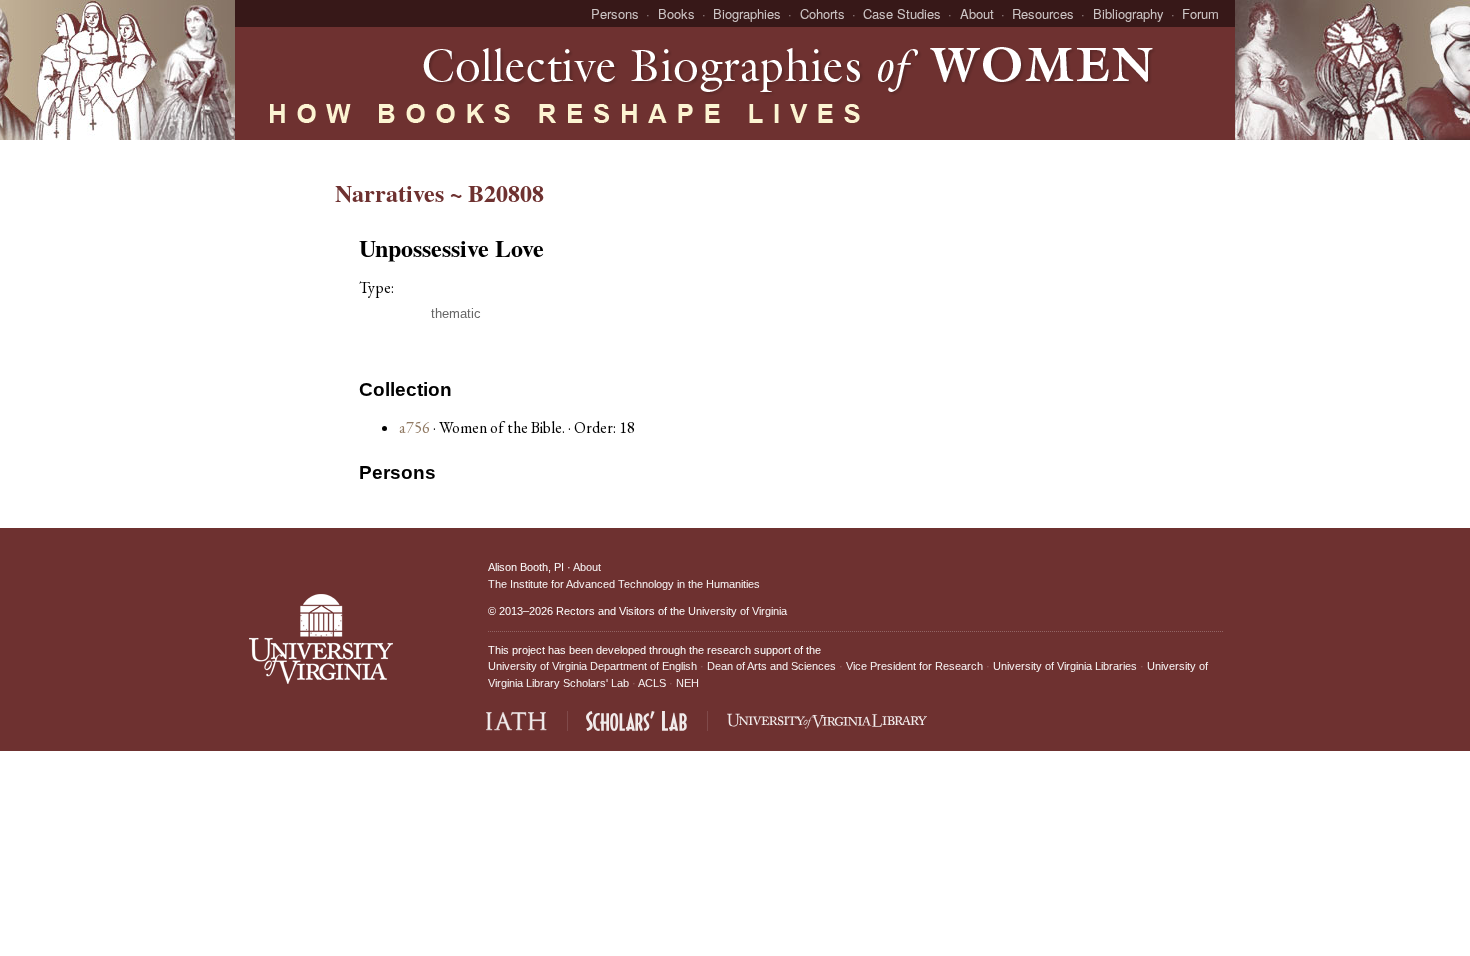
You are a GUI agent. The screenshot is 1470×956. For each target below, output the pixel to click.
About (977, 13)
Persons (615, 13)
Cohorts (822, 13)
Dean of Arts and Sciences (771, 666)
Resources (1043, 13)
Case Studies (902, 13)
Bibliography (1128, 13)
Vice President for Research (914, 666)
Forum (1200, 13)
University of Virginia (737, 611)
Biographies (747, 13)
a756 (414, 427)
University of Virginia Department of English (592, 666)
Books (676, 13)
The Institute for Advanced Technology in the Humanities (624, 584)
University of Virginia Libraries (1065, 666)
